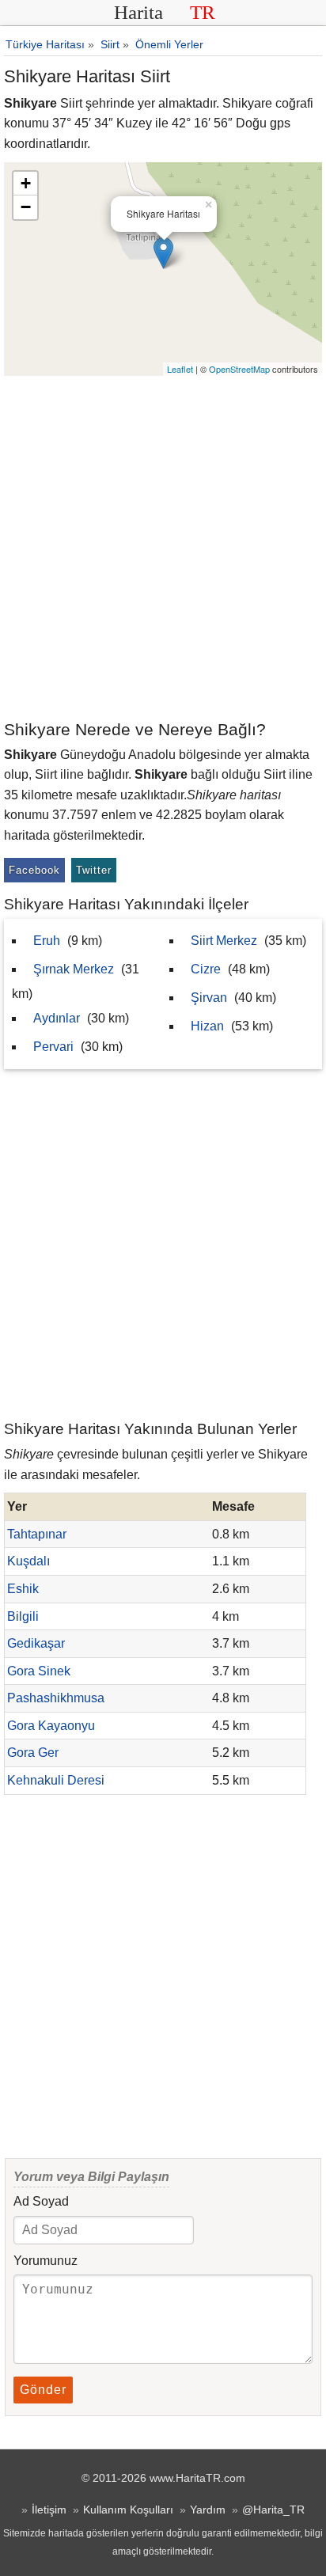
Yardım (208, 2510)
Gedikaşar (36, 1643)
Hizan (207, 1026)
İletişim (49, 2510)
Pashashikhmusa (56, 1698)
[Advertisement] (163, 547)
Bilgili (23, 1616)
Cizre (206, 969)
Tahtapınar (37, 1534)
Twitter (94, 870)
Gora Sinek (39, 1671)
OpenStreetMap (239, 369)
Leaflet (180, 369)
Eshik (23, 1589)
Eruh (47, 941)
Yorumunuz (45, 2261)
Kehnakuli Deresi (56, 1780)
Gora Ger (33, 1753)
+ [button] (26, 183)
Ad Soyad (41, 2201)
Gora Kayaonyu (51, 1726)
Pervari (53, 1047)
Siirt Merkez (224, 941)
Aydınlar (57, 1018)
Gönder (43, 2390)
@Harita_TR (273, 2510)
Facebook (34, 870)
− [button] (26, 207)
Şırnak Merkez (74, 969)
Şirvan (209, 998)
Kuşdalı (28, 1561)
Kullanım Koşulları (128, 2510)
